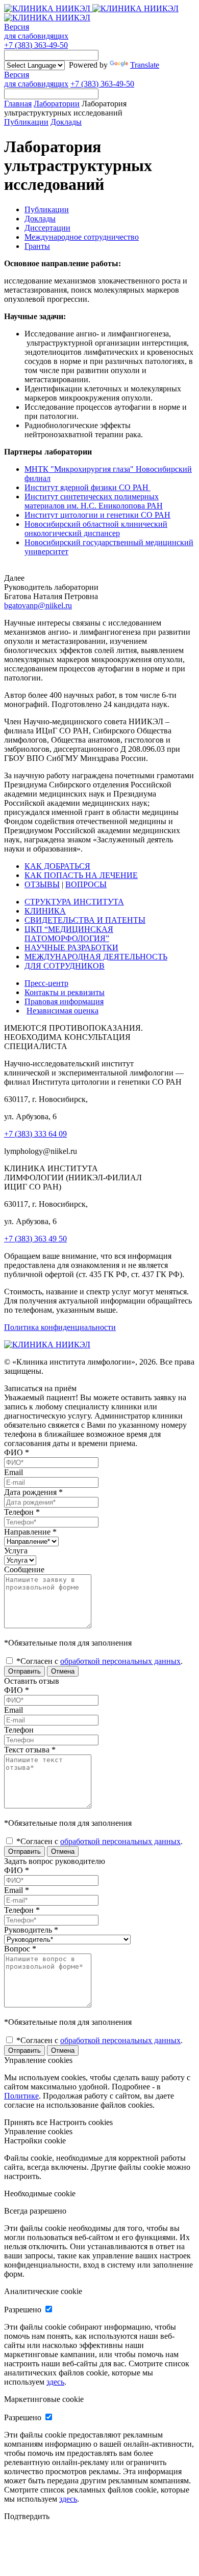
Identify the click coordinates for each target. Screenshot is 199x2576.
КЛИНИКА (45, 911)
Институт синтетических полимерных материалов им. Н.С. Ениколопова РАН (94, 501)
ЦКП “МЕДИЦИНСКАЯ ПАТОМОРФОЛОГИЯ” (69, 934)
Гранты (37, 246)
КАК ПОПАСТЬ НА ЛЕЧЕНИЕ (81, 875)
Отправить (24, 1671)
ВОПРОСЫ (86, 884)
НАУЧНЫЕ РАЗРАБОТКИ (71, 947)
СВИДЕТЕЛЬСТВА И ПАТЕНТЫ (85, 920)
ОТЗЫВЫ (42, 884)
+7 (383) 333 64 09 (35, 1134)
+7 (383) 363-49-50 (36, 45)
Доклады (66, 122)
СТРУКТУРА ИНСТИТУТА (74, 902)
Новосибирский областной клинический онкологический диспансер (96, 529)
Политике (21, 2096)
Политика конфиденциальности (60, 1327)
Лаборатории (57, 104)
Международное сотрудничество (82, 237)
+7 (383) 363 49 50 (35, 1239)
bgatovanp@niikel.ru (38, 605)
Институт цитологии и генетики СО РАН (97, 515)
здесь (55, 2382)
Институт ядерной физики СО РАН (88, 487)
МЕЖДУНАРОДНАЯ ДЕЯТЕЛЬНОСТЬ (96, 957)
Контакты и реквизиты (65, 992)
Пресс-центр (46, 983)
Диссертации (47, 228)
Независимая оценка (63, 1011)
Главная (18, 104)
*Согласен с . (98, 1661)
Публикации (26, 122)
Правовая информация (64, 1001)
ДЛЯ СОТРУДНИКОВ (65, 966)
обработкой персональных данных (120, 1661)
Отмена (63, 1671)
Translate (145, 65)
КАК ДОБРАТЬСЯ (57, 866)
